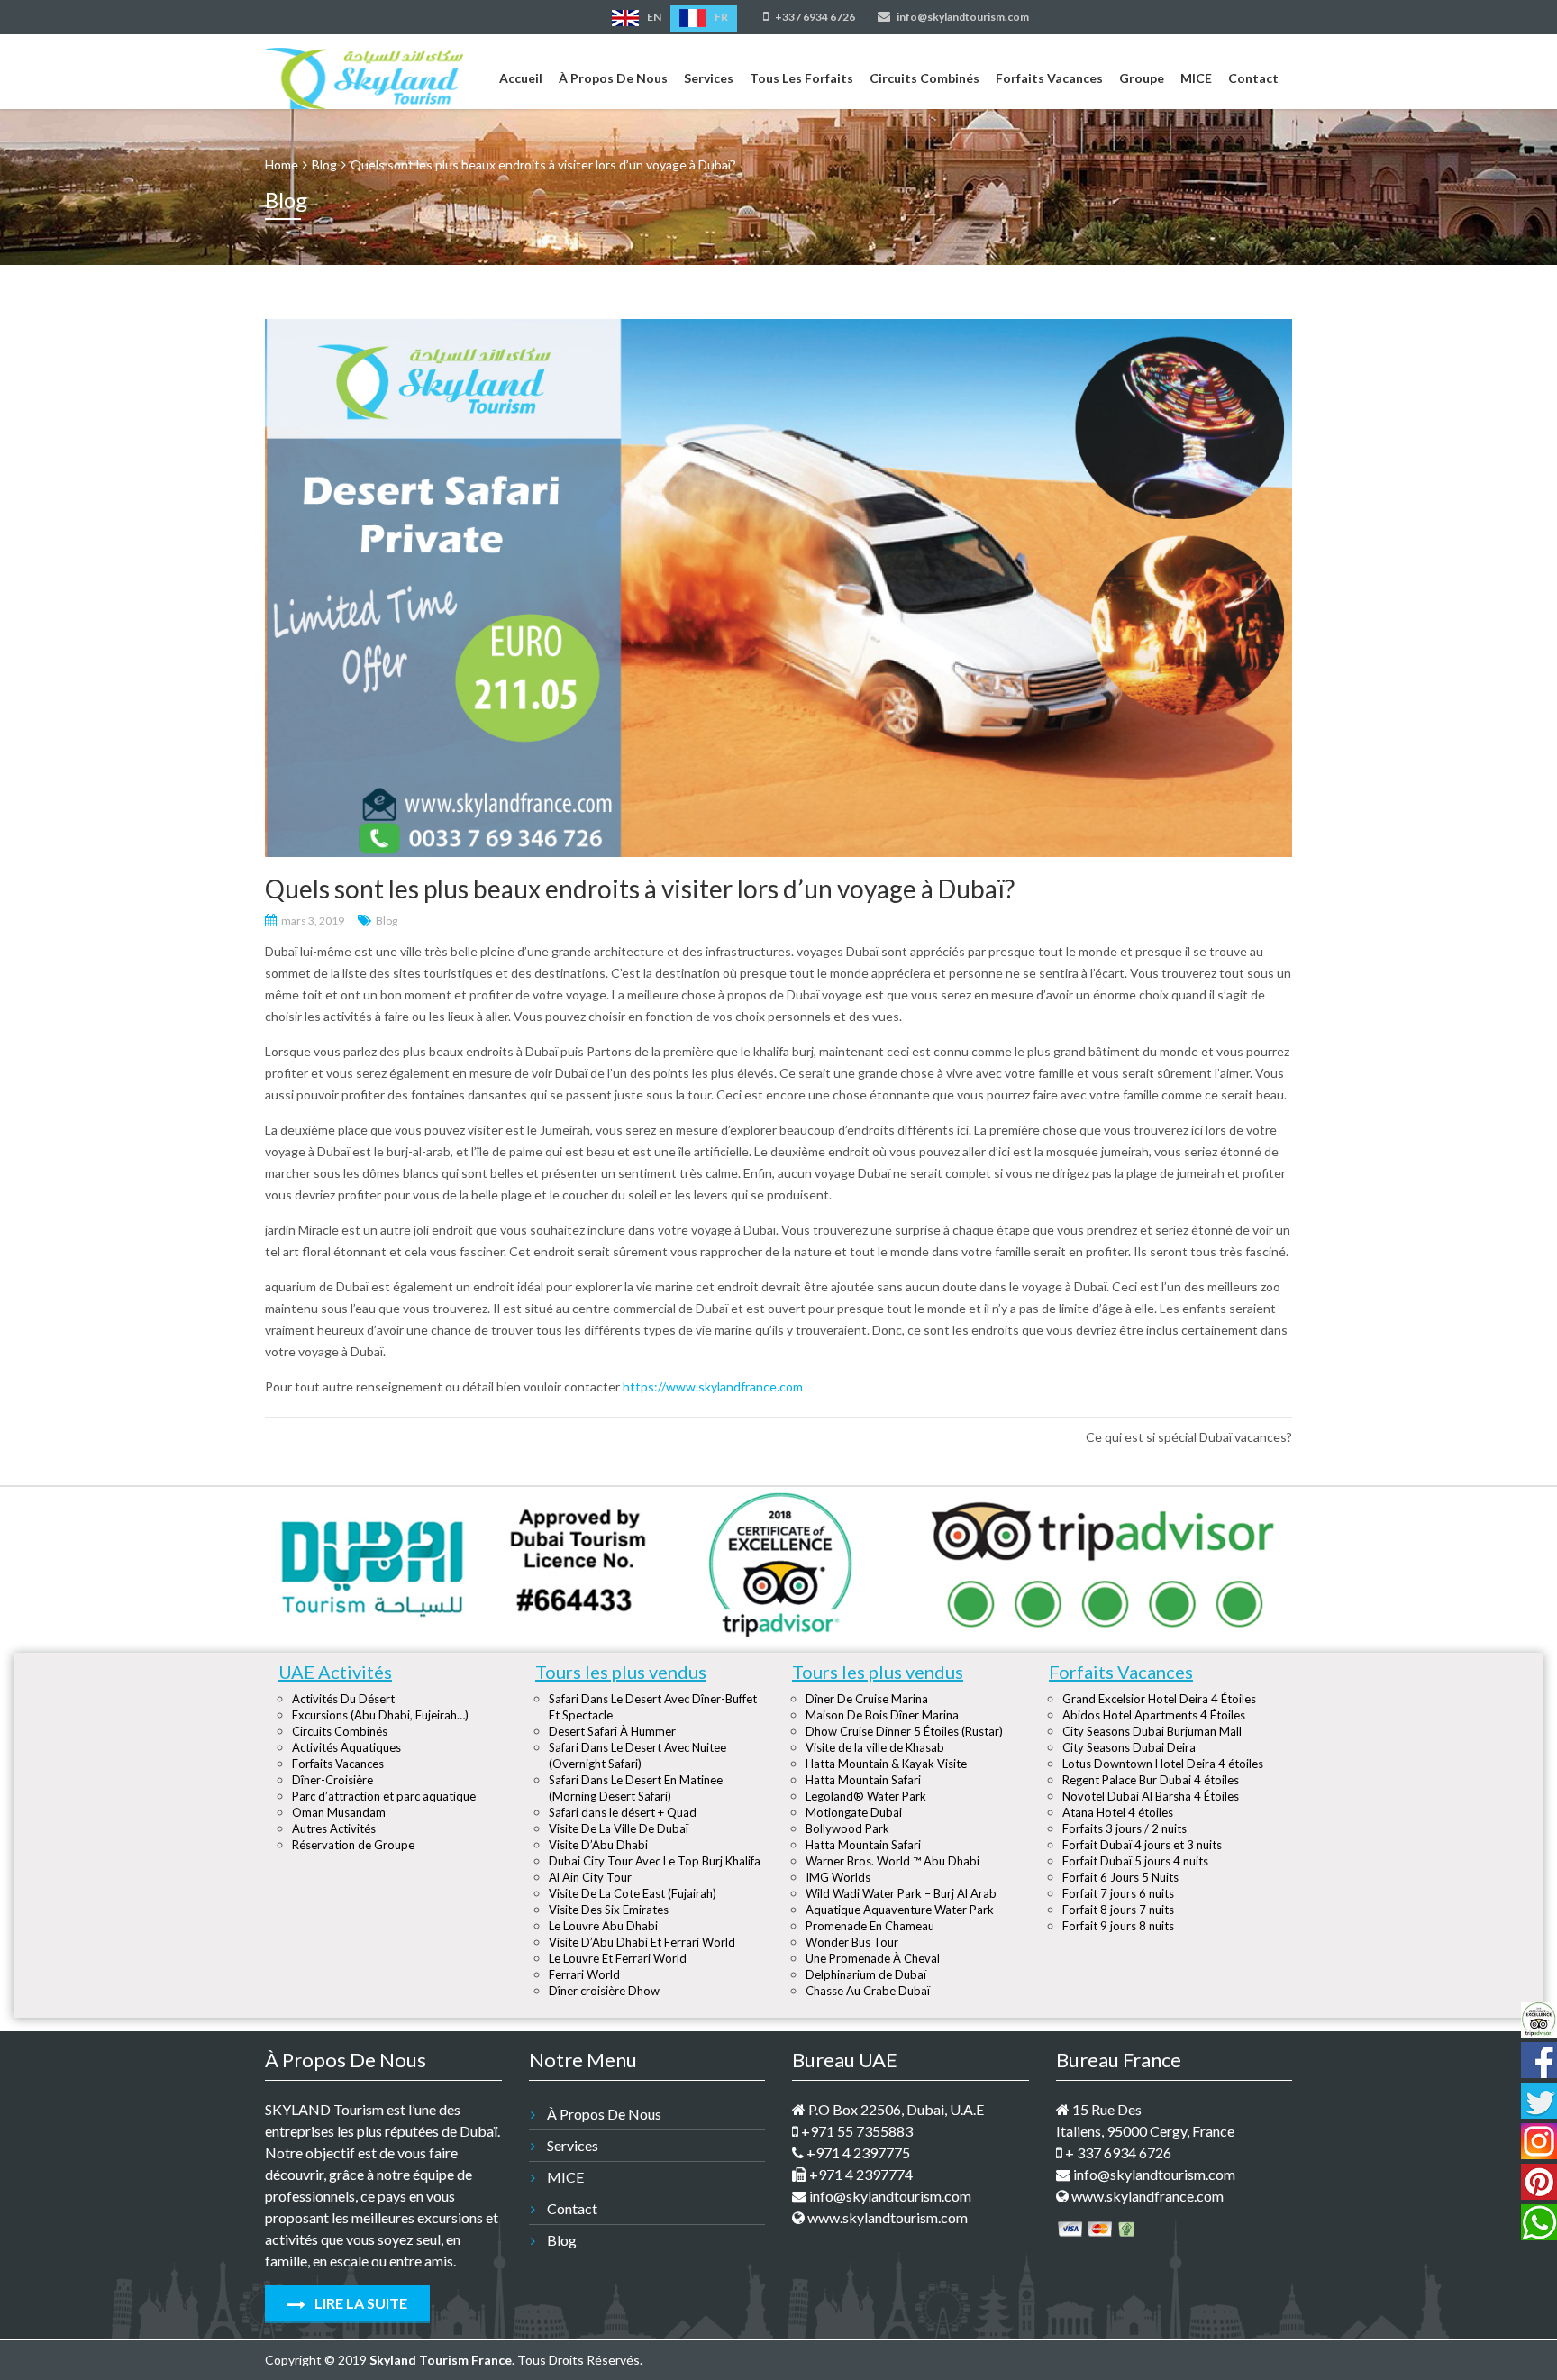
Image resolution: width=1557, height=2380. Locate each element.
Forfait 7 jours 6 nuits (1118, 1893)
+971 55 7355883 (856, 2131)
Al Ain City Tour (590, 1877)
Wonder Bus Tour (852, 1942)
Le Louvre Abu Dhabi (603, 1926)
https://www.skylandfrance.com (713, 1386)
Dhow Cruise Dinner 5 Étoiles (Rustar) (904, 1731)
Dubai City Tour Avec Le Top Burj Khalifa (655, 1861)
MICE (1196, 78)
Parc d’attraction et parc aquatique (384, 1796)
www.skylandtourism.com (886, 2217)
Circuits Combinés (924, 78)
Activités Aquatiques (346, 1747)
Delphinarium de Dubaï (866, 1974)
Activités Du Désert (343, 1699)
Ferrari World (584, 1974)
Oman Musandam (339, 1812)
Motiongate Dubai (854, 1812)
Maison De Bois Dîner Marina (882, 1715)
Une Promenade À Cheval (873, 1958)
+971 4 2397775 (857, 2152)
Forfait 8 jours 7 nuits (1118, 1910)
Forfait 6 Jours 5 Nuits (1120, 1877)
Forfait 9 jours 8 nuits (1118, 1926)
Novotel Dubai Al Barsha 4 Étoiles (1151, 1796)
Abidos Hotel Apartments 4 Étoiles (1154, 1715)
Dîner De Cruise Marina (867, 1699)
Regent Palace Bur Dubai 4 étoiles (1151, 1780)
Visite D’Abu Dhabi (598, 1845)
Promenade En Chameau (870, 1926)
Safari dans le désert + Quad (623, 1812)
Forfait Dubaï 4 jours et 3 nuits (1142, 1845)
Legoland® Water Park (866, 1796)
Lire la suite (360, 2303)
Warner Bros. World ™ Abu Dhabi (892, 1861)
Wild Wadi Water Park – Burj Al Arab (901, 1893)
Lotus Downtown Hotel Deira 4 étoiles (1163, 1764)
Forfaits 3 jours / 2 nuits (1124, 1828)
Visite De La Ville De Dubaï (619, 1828)
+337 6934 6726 (814, 17)
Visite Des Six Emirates (609, 1910)
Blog (387, 921)
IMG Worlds (838, 1877)
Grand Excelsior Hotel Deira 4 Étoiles (1159, 1699)
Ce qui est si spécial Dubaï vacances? (1189, 1437)
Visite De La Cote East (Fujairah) (633, 1893)
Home (282, 164)
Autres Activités (334, 1828)
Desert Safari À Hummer (612, 1731)
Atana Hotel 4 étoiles (1118, 1812)
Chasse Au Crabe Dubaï (868, 1991)
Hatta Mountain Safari (863, 1780)
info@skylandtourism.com (962, 17)
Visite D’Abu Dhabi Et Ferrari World (642, 1942)
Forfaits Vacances (1049, 78)
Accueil (521, 78)
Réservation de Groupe (353, 1845)
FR (720, 17)
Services (709, 78)
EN (653, 17)
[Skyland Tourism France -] (364, 75)
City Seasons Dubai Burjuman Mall (1152, 1731)
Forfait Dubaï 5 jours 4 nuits (1135, 1861)
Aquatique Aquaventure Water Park (900, 1910)
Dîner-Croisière (332, 1780)
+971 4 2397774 (860, 2174)
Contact (1253, 78)
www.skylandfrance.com (1146, 2196)
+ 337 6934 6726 (1117, 2152)
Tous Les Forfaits (801, 78)
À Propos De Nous (613, 78)
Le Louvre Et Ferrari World (618, 1958)
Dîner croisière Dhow (604, 1991)
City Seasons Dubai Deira (1129, 1747)
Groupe (1142, 78)
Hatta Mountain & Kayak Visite (886, 1764)
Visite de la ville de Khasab (875, 1747)
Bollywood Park (847, 1828)
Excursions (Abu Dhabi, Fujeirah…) (380, 1715)
